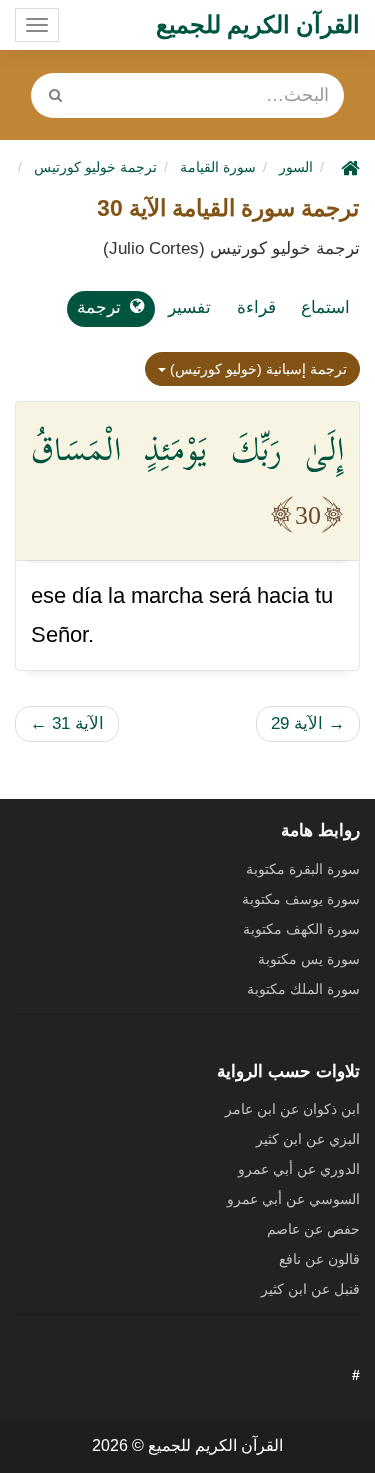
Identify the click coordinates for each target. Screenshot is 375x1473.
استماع (325, 307)
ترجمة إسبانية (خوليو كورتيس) (256, 369)
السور (296, 167)
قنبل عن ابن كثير (310, 1289)
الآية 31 (67, 723)
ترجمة (99, 307)
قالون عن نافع (319, 1259)
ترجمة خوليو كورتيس (95, 167)
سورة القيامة (218, 167)
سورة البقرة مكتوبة (303, 869)
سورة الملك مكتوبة (303, 989)
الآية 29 (308, 723)
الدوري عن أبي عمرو (299, 1169)
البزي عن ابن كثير (308, 1139)
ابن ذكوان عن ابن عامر (292, 1109)
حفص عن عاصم (313, 1229)
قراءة (256, 307)
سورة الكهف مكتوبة (301, 929)
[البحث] (55, 95)
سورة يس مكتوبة (309, 959)
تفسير (189, 307)
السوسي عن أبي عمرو (293, 1199)
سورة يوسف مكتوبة (301, 899)
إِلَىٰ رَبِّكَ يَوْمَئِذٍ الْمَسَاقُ (187, 449)
